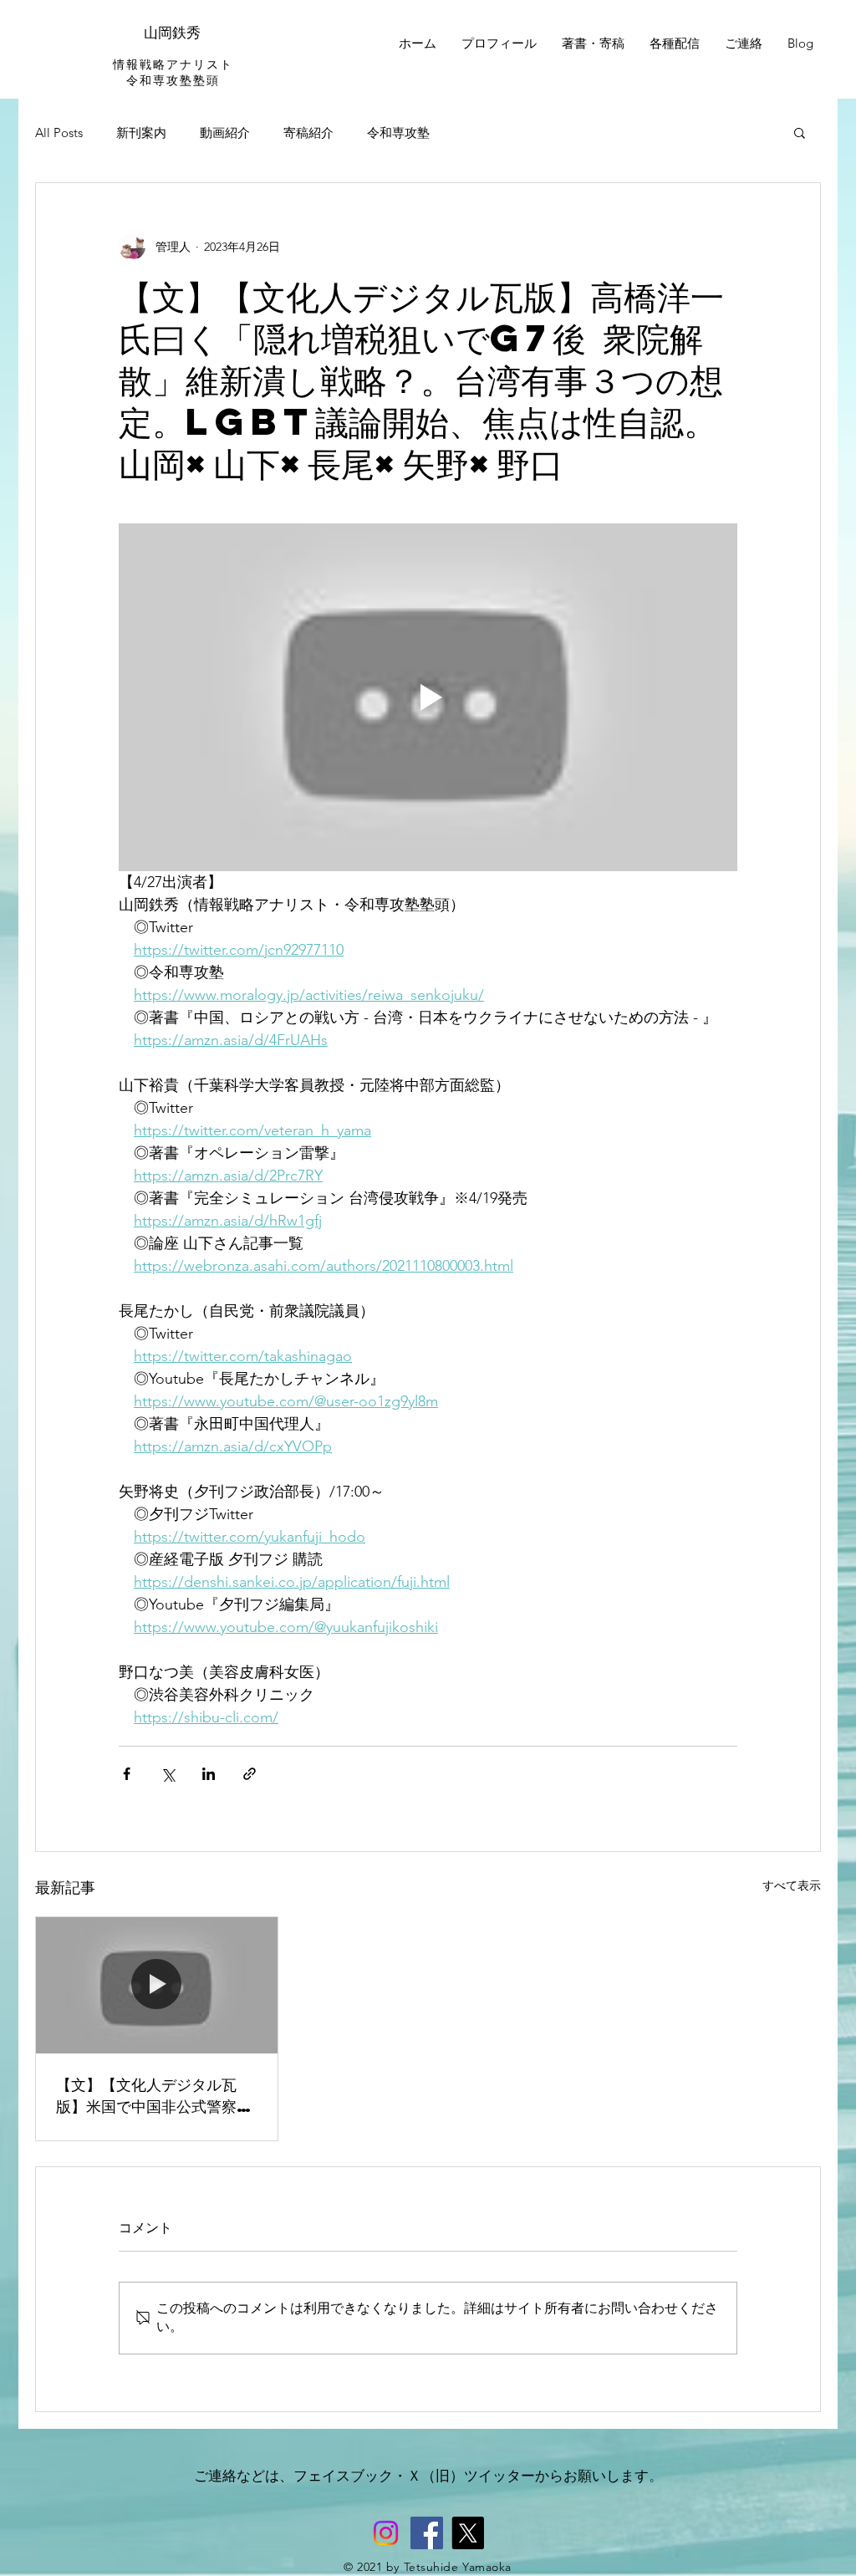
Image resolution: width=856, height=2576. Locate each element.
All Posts (59, 133)
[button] (800, 132)
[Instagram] (386, 2533)
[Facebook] (427, 2533)
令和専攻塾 (398, 133)
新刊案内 (141, 133)
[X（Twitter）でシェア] (168, 1774)
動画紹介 (225, 133)
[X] (468, 2533)
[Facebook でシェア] (127, 1774)
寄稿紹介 (308, 133)
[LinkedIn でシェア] (209, 1774)
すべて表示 (792, 1885)
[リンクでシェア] (250, 1774)
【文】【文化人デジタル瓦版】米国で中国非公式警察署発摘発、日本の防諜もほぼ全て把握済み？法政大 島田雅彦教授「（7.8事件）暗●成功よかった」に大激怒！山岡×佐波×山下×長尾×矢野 (154, 2095)
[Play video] (428, 697)
